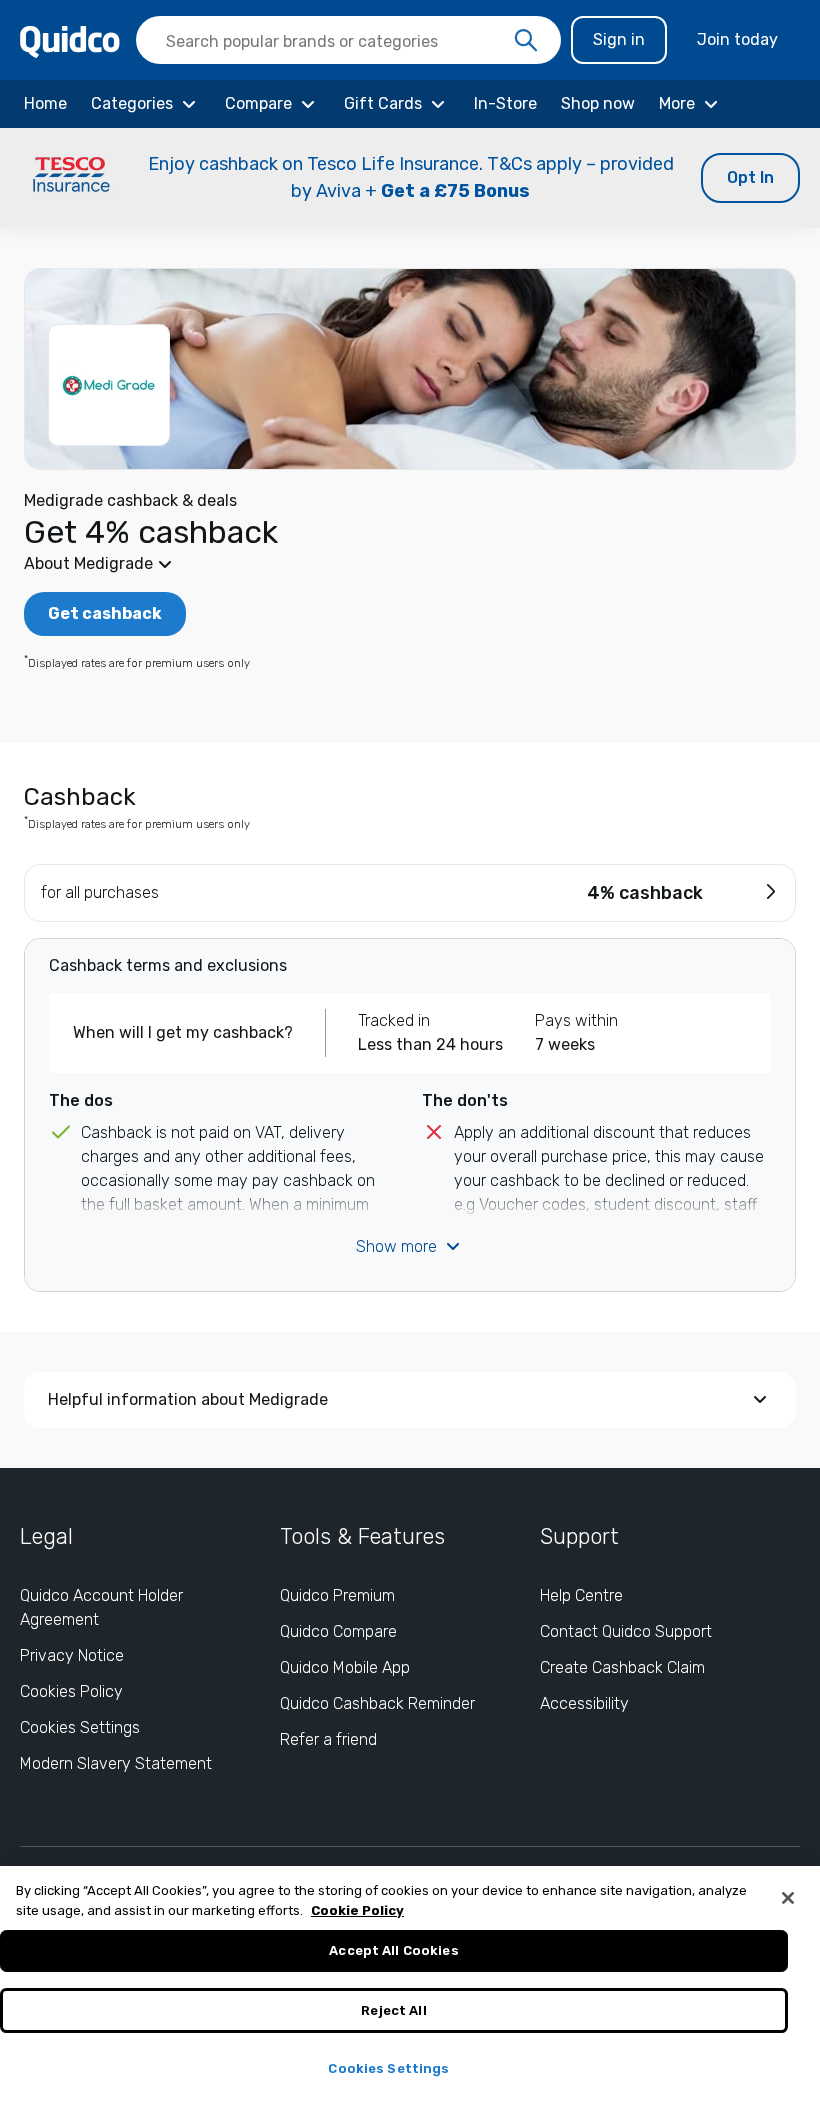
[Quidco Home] (70, 40)
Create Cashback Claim (622, 1667)
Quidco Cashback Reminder (377, 1703)
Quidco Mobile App (345, 1667)
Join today (737, 39)
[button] (410, 178)
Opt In (750, 177)
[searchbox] (348, 40)
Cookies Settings (80, 1727)
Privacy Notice (72, 1655)
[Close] (788, 1898)
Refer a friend (328, 1739)
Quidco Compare (338, 1631)
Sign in (619, 39)
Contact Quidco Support (626, 1631)
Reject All (393, 2010)
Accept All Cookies (393, 1950)
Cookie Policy (357, 1910)
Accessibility (584, 1703)
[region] (410, 1985)
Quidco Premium (337, 1595)
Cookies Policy (71, 1691)
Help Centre (581, 1595)
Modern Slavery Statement (116, 1763)
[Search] (526, 41)
